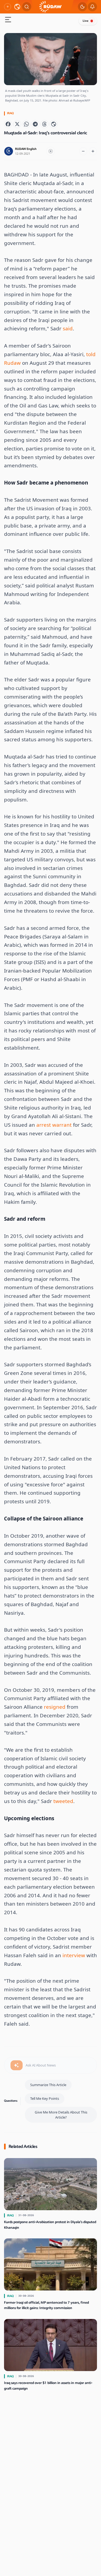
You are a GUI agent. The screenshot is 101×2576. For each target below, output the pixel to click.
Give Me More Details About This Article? (61, 2115)
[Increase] (93, 151)
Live (86, 21)
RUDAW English (26, 149)
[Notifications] (92, 7)
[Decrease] (83, 151)
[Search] (27, 7)
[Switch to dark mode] (82, 7)
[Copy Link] (54, 124)
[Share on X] (17, 124)
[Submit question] (17, 2065)
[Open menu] (8, 20)
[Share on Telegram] (35, 124)
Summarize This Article (48, 2085)
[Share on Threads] (44, 124)
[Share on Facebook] (8, 124)
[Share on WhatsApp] (26, 124)
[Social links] (8, 7)
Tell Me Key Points (45, 2098)
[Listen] (51, 151)
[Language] (17, 7)
